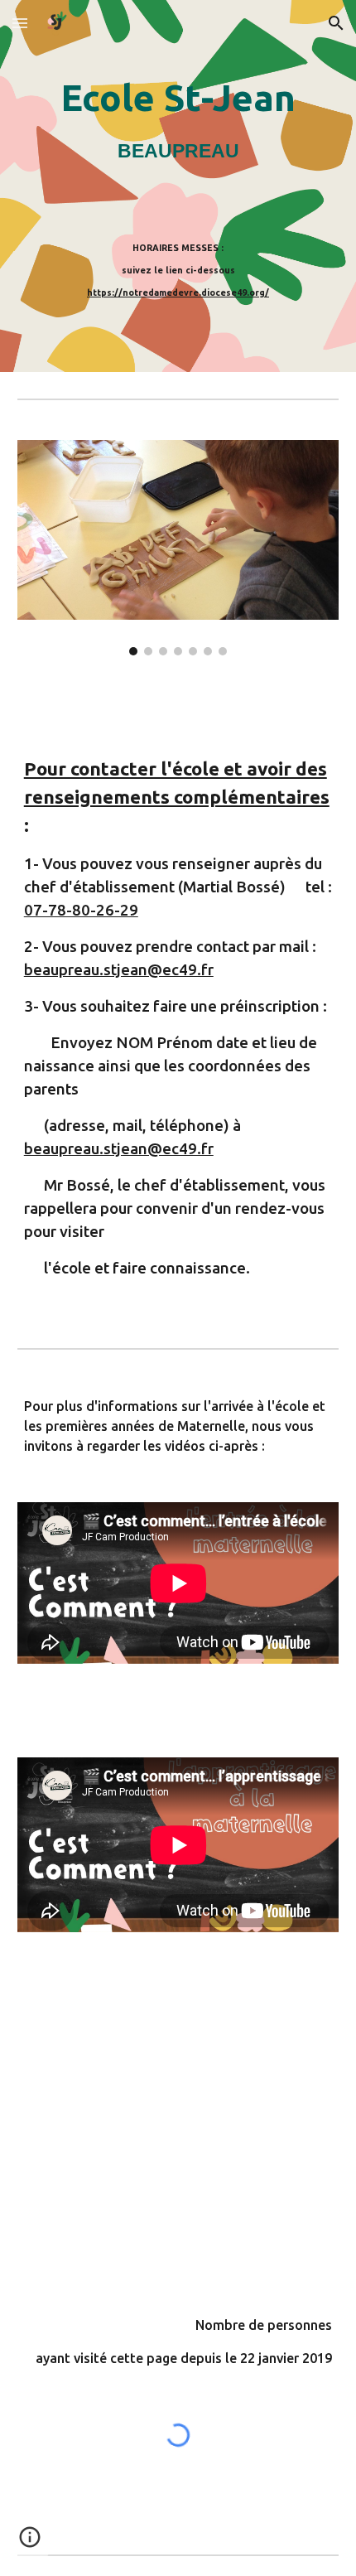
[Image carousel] (178, 547)
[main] (178, 119)
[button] (20, 23)
